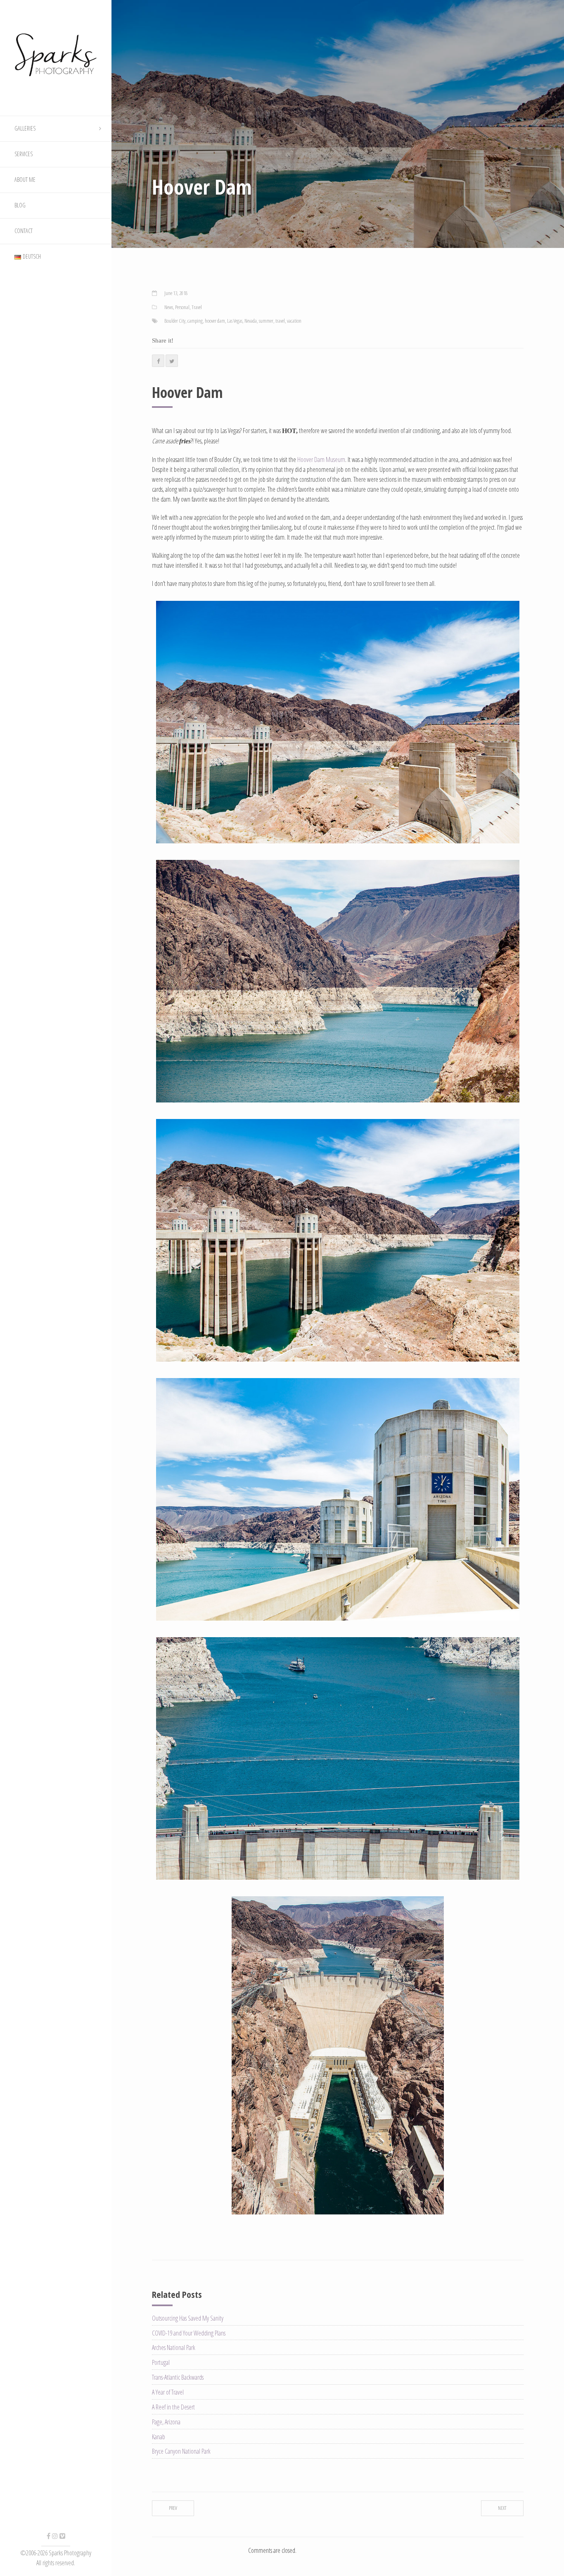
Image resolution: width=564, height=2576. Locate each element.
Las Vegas (235, 321)
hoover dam (215, 321)
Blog (20, 205)
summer (266, 321)
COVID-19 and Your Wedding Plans (189, 2333)
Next (502, 2508)
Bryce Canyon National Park (181, 2451)
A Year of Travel (168, 2392)
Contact (24, 231)
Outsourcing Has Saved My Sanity (188, 2318)
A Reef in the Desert (173, 2407)
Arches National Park (174, 2347)
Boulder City (175, 321)
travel (280, 321)
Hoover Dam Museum (321, 459)
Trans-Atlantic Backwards (178, 2377)
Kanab (159, 2437)
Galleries (25, 128)
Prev (173, 2508)
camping (195, 321)
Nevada (251, 321)
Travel (197, 307)
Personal (182, 307)
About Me (25, 180)
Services (24, 154)
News (169, 307)
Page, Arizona (166, 2422)
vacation (294, 321)
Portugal (161, 2362)
